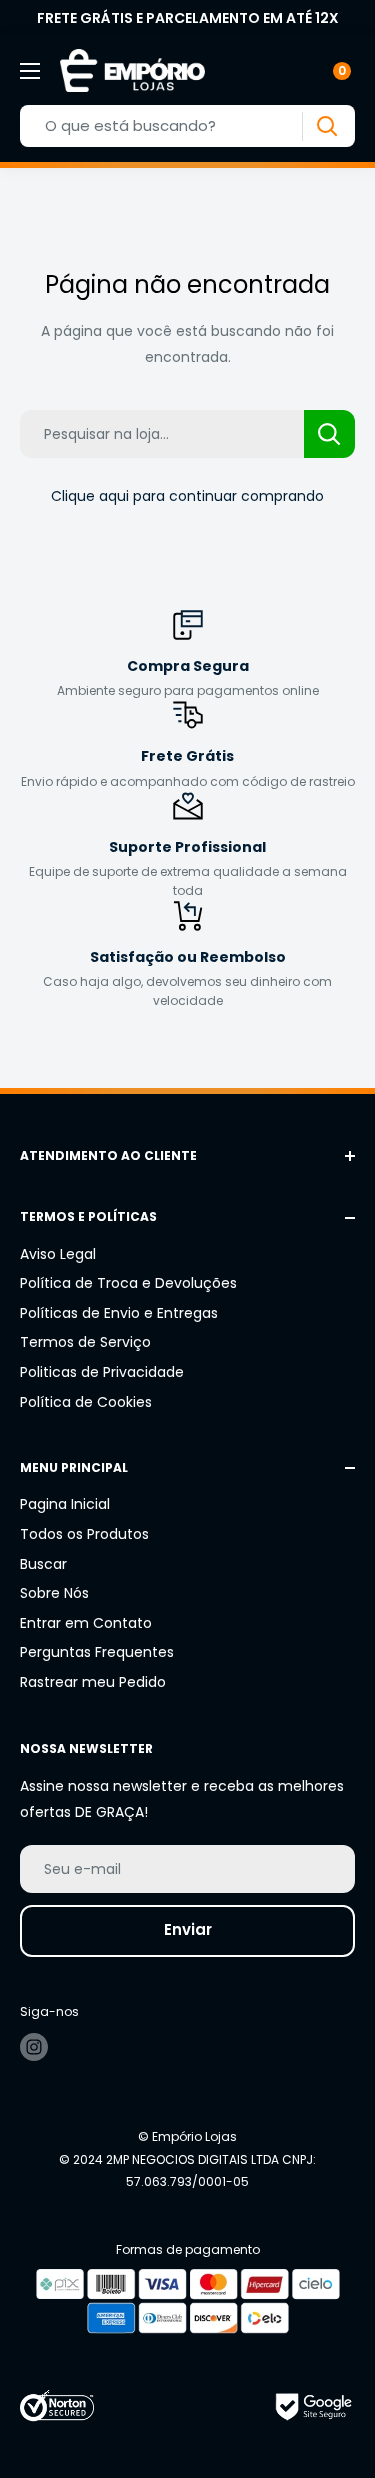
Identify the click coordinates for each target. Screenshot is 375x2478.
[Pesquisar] (326, 126)
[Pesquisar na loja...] (329, 434)
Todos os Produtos (84, 1534)
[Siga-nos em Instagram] (34, 2047)
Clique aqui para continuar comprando (187, 496)
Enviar (188, 1929)
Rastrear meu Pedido (93, 1682)
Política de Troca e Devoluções (128, 1283)
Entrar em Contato (86, 1623)
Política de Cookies (86, 1402)
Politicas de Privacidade (102, 1372)
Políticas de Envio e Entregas (119, 1313)
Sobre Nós (54, 1593)
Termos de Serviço (85, 1342)
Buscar (43, 1564)
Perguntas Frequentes (97, 1652)
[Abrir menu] (30, 71)
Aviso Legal (58, 1254)
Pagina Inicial (65, 1504)
